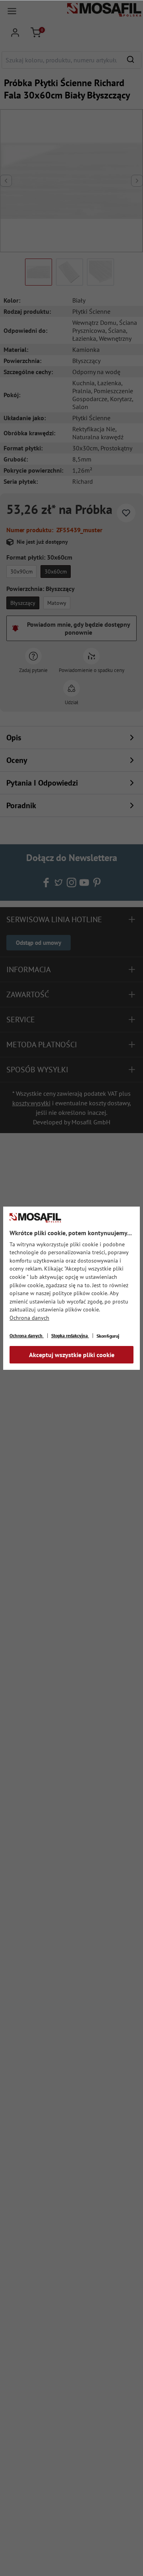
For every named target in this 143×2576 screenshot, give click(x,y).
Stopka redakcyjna (70, 1335)
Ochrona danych (29, 1318)
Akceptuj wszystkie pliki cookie (72, 1355)
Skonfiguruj (108, 1336)
